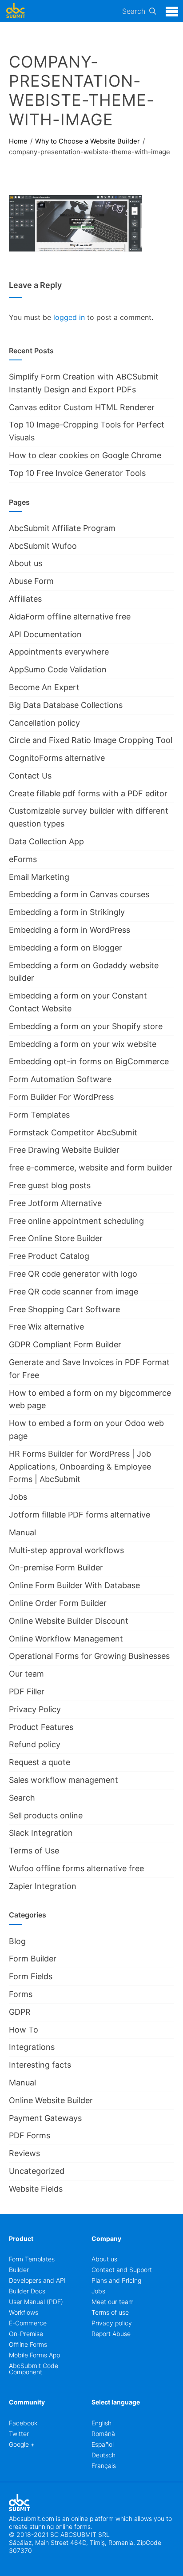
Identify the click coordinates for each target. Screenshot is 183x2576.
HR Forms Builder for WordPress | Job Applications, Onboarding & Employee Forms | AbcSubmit (80, 1467)
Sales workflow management (64, 1780)
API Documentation (45, 634)
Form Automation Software (60, 1079)
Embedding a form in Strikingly (67, 912)
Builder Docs (27, 2291)
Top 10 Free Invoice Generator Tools (77, 473)
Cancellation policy (44, 723)
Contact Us (30, 776)
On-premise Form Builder (56, 1568)
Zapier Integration (43, 1886)
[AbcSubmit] (16, 11)
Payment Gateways (45, 2118)
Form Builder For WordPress (61, 1097)
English (101, 2423)
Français (104, 2466)
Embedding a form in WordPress (70, 930)
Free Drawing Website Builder (64, 1150)
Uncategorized (37, 2171)
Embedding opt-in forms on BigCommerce (89, 1061)
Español (103, 2444)
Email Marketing (39, 877)
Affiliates (25, 599)
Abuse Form (31, 581)
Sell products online (46, 1815)
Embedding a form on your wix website (83, 1044)
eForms (23, 859)
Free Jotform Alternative (55, 1203)
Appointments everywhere (59, 652)
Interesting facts (40, 2065)
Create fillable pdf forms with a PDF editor (88, 793)
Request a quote (40, 1762)
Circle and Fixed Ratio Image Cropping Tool (91, 740)
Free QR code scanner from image (74, 1292)
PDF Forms (30, 2135)
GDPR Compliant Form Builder (65, 1344)
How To (24, 2030)
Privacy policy (112, 2323)
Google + (22, 2444)
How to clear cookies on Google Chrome (85, 455)
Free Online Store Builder (56, 1238)
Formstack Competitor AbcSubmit (73, 1132)
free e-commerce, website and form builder (91, 1168)
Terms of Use (34, 1851)
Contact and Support (122, 2270)
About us (26, 563)
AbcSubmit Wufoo (43, 546)
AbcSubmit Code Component (34, 2369)
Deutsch (103, 2455)
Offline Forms (28, 2344)
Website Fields (36, 2189)
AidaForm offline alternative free (70, 617)
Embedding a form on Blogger (66, 948)
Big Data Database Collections (66, 705)
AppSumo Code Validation (58, 669)
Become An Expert (44, 687)
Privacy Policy (35, 1709)
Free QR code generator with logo (73, 1274)
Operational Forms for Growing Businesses (89, 1656)
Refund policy (35, 1744)
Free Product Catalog (49, 1256)
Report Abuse (111, 2334)
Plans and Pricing (116, 2280)
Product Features (41, 1727)
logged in (69, 317)
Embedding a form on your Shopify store (86, 1026)
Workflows (24, 2312)
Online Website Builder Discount (69, 1621)
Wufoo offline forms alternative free (76, 1868)
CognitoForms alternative (57, 758)
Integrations (32, 2047)
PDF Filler (27, 1691)
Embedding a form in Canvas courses (79, 894)
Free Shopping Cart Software (64, 1309)
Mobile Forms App (34, 2355)
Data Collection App (46, 841)
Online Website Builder (51, 2100)
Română (103, 2434)
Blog (17, 1941)
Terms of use (110, 2312)
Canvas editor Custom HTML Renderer (82, 407)
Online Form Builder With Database (74, 1585)
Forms (21, 1994)
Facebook (23, 2423)
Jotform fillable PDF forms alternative (80, 1515)
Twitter (19, 2434)
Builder (19, 2270)
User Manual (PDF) (36, 2302)
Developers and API (37, 2280)
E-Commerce (28, 2323)
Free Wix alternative (46, 1327)
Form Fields (31, 1976)
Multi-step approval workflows (66, 1550)
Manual (22, 1532)
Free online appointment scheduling (76, 1221)
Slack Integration (41, 1833)
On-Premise (26, 2334)
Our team (26, 1674)
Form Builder (33, 1959)
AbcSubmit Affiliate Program (62, 528)
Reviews (24, 2153)
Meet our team (113, 2302)
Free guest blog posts (50, 1185)
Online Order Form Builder (58, 1603)
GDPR (20, 2012)
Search (134, 11)
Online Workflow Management (66, 1639)
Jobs (18, 1497)
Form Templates (39, 1115)
